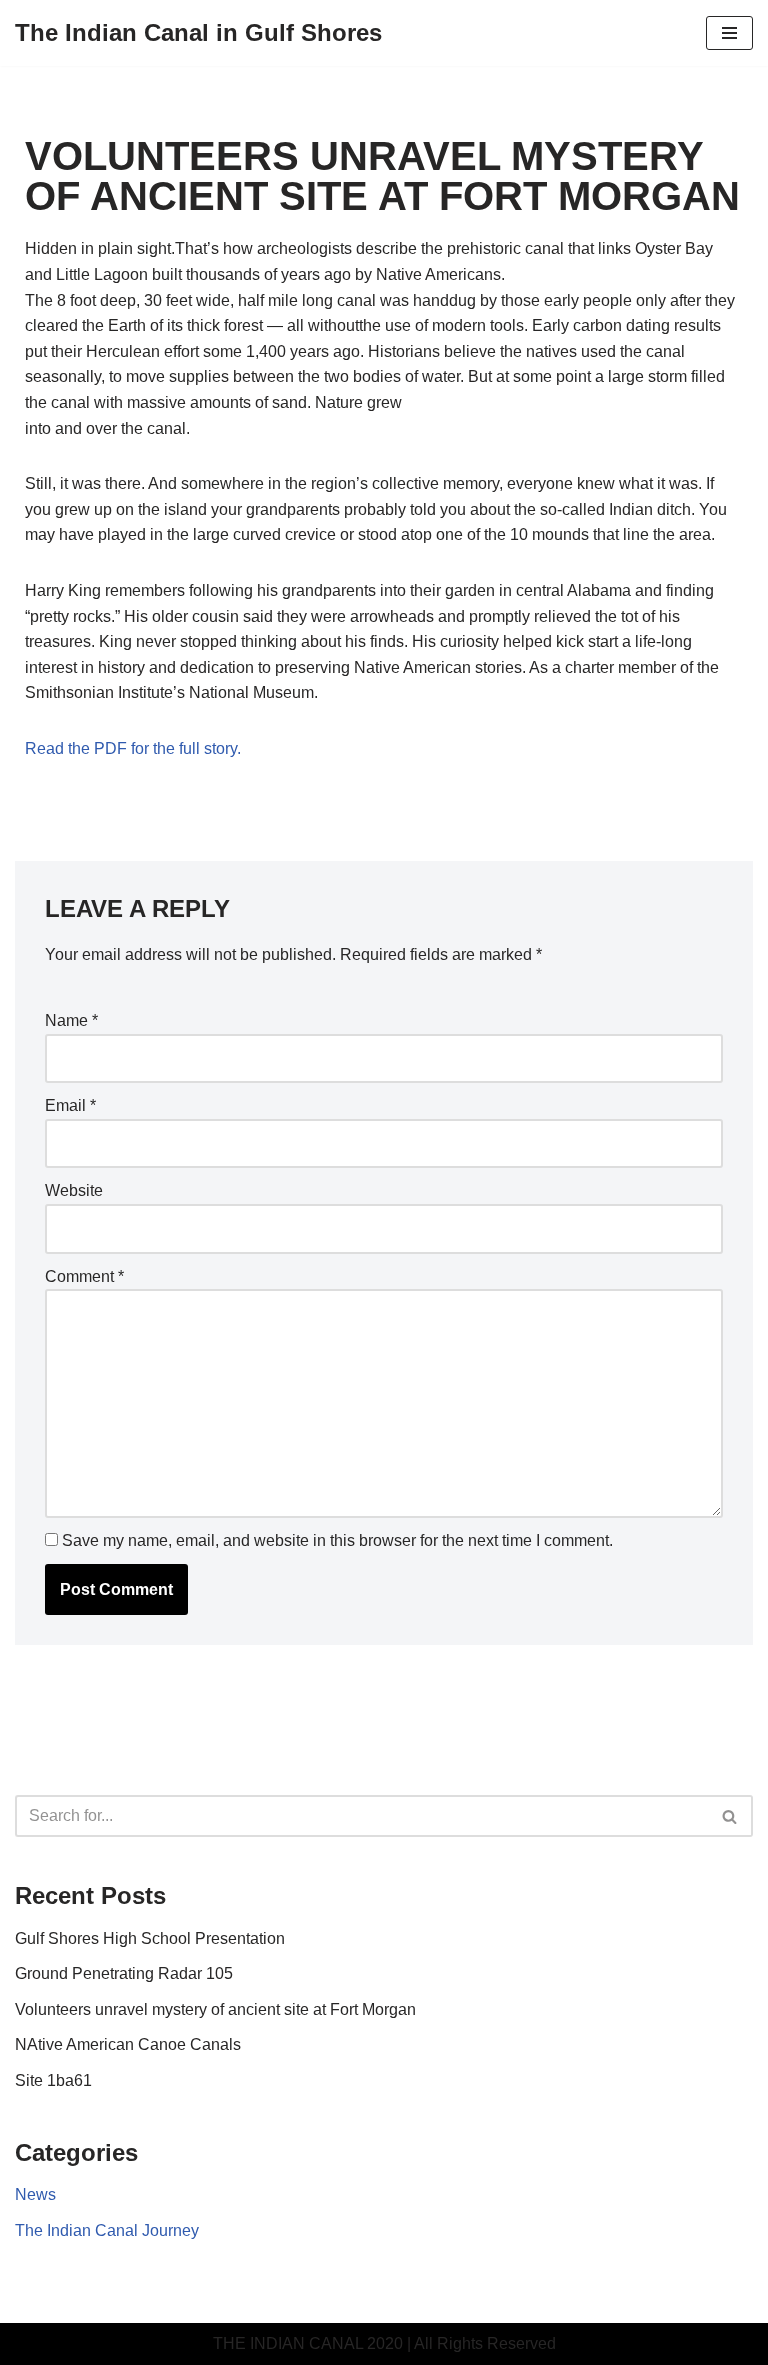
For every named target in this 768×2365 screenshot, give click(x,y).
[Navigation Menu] (729, 33)
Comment (84, 1276)
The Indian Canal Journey (107, 2230)
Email (70, 1105)
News (35, 2194)
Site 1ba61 (53, 2080)
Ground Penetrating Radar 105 (124, 1973)
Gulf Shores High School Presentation (150, 1938)
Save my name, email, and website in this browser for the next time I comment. (337, 1540)
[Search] (730, 1816)
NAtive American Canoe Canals (128, 2044)
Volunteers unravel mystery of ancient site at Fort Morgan (215, 2009)
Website (74, 1190)
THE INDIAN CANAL (288, 2343)
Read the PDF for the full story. (133, 748)
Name (71, 1020)
